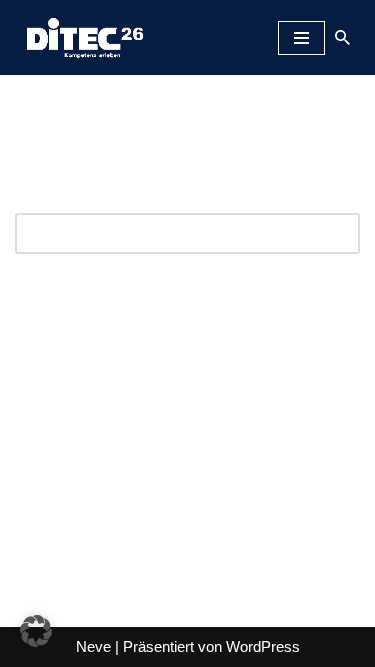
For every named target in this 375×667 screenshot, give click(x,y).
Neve (93, 646)
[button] (36, 631)
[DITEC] (80, 37)
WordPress (263, 646)
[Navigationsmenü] (301, 38)
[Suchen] (342, 37)
